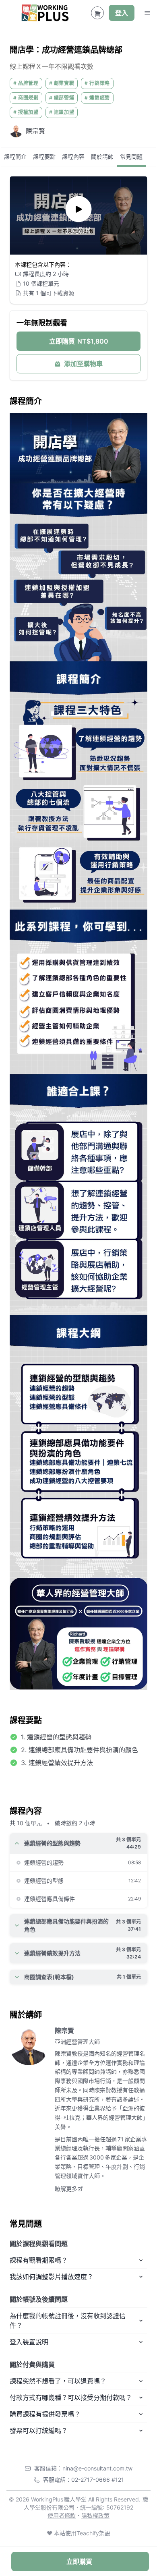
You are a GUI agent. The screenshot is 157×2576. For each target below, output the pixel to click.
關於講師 (102, 156)
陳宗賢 (64, 2031)
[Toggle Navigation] (147, 13)
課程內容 (73, 156)
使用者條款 (62, 2515)
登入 (122, 13)
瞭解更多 (66, 2189)
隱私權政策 (95, 2515)
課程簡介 (15, 156)
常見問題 (131, 156)
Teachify (88, 2533)
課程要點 (44, 156)
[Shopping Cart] (97, 13)
